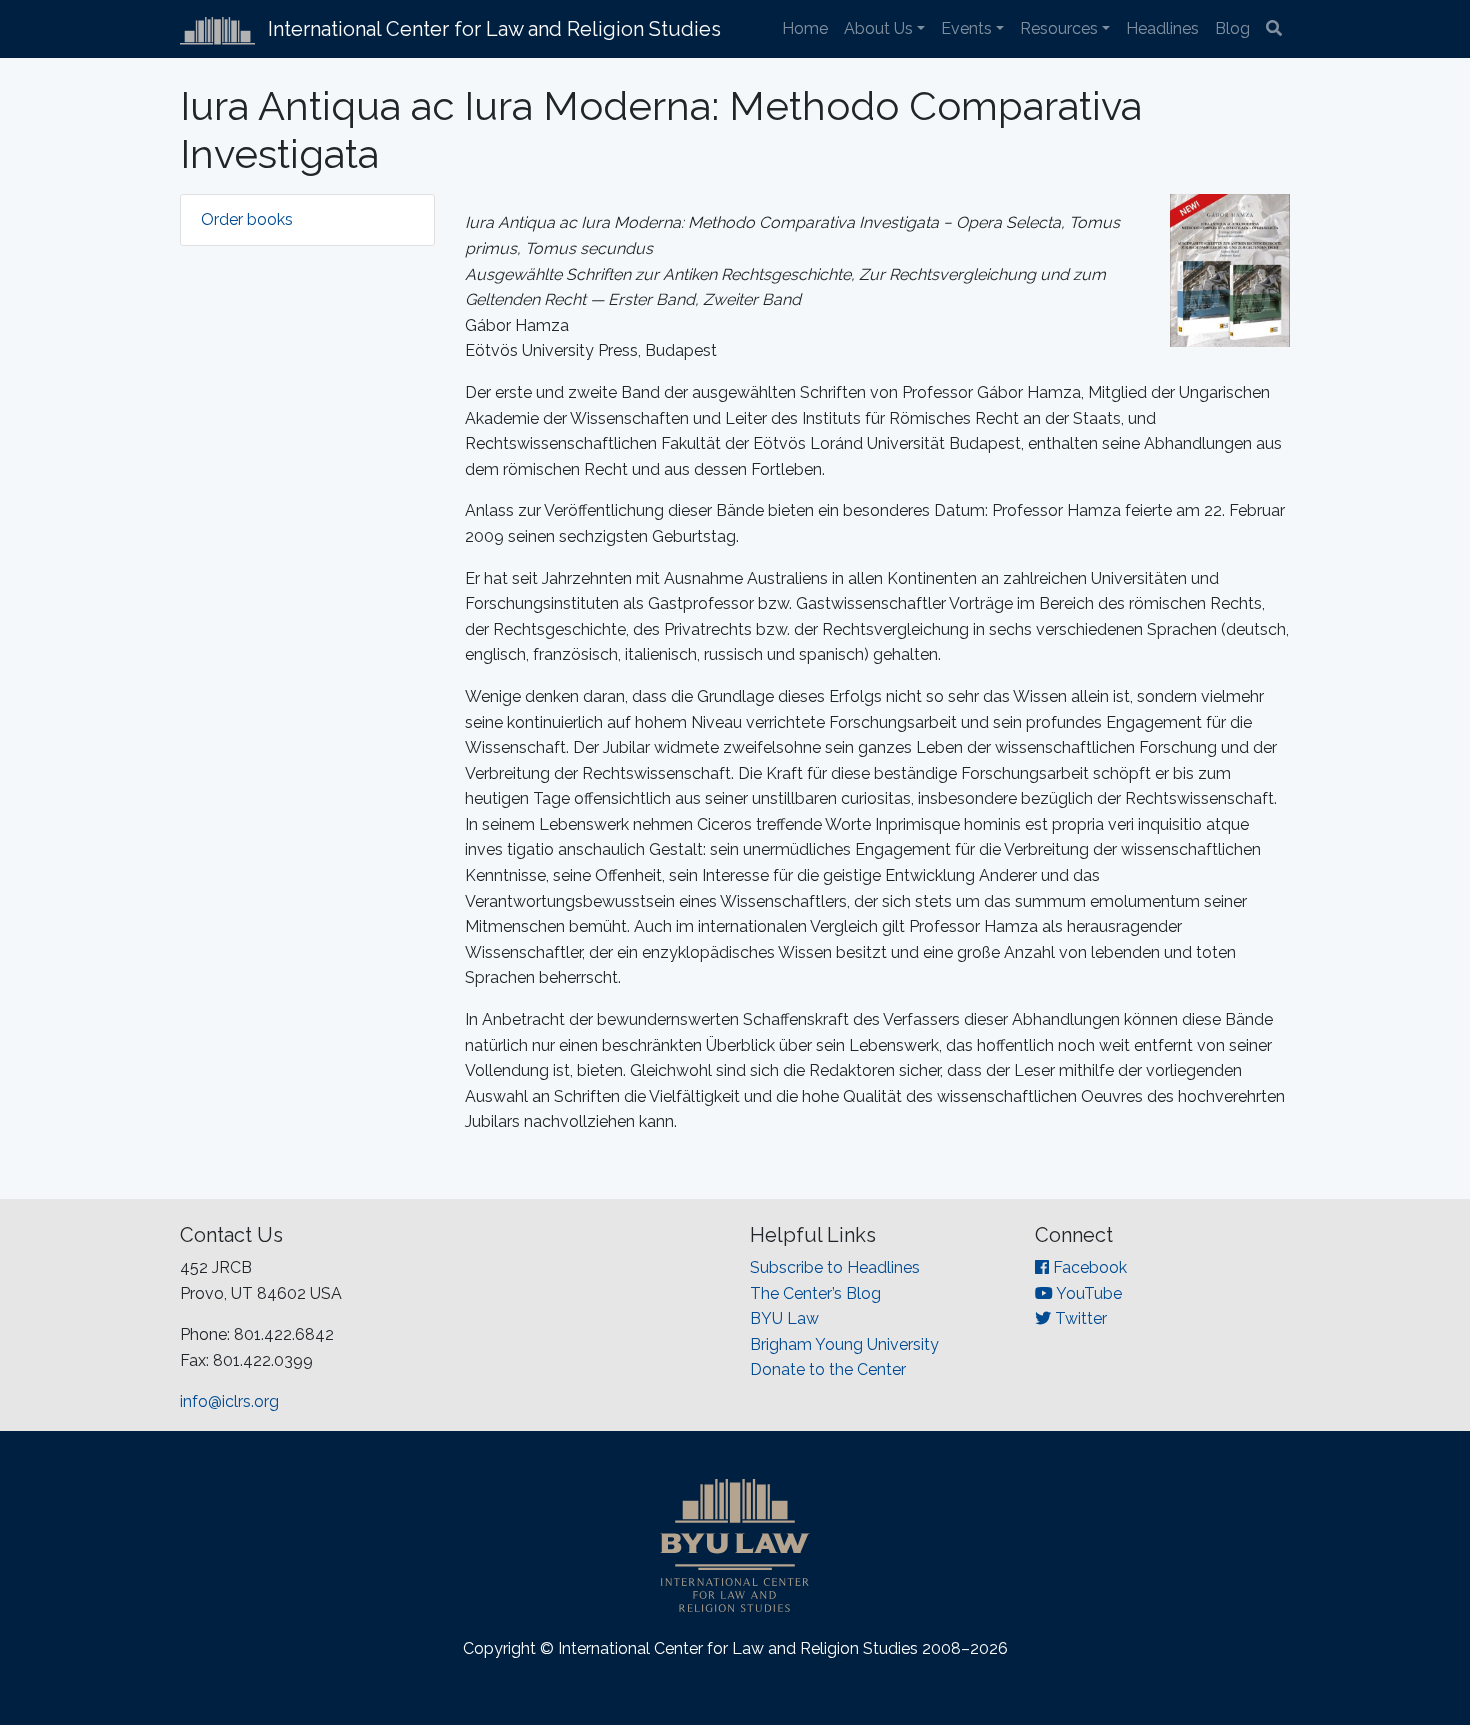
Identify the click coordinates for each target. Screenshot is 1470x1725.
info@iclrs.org (229, 1401)
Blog (1232, 28)
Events (966, 28)
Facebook (1088, 1267)
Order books (247, 219)
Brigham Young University (844, 1344)
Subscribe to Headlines (835, 1267)
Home (805, 28)
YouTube (1087, 1293)
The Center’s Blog (815, 1293)
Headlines (1162, 28)
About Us (878, 28)
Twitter (1079, 1318)
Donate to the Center (828, 1369)
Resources (1059, 28)
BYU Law (784, 1318)
